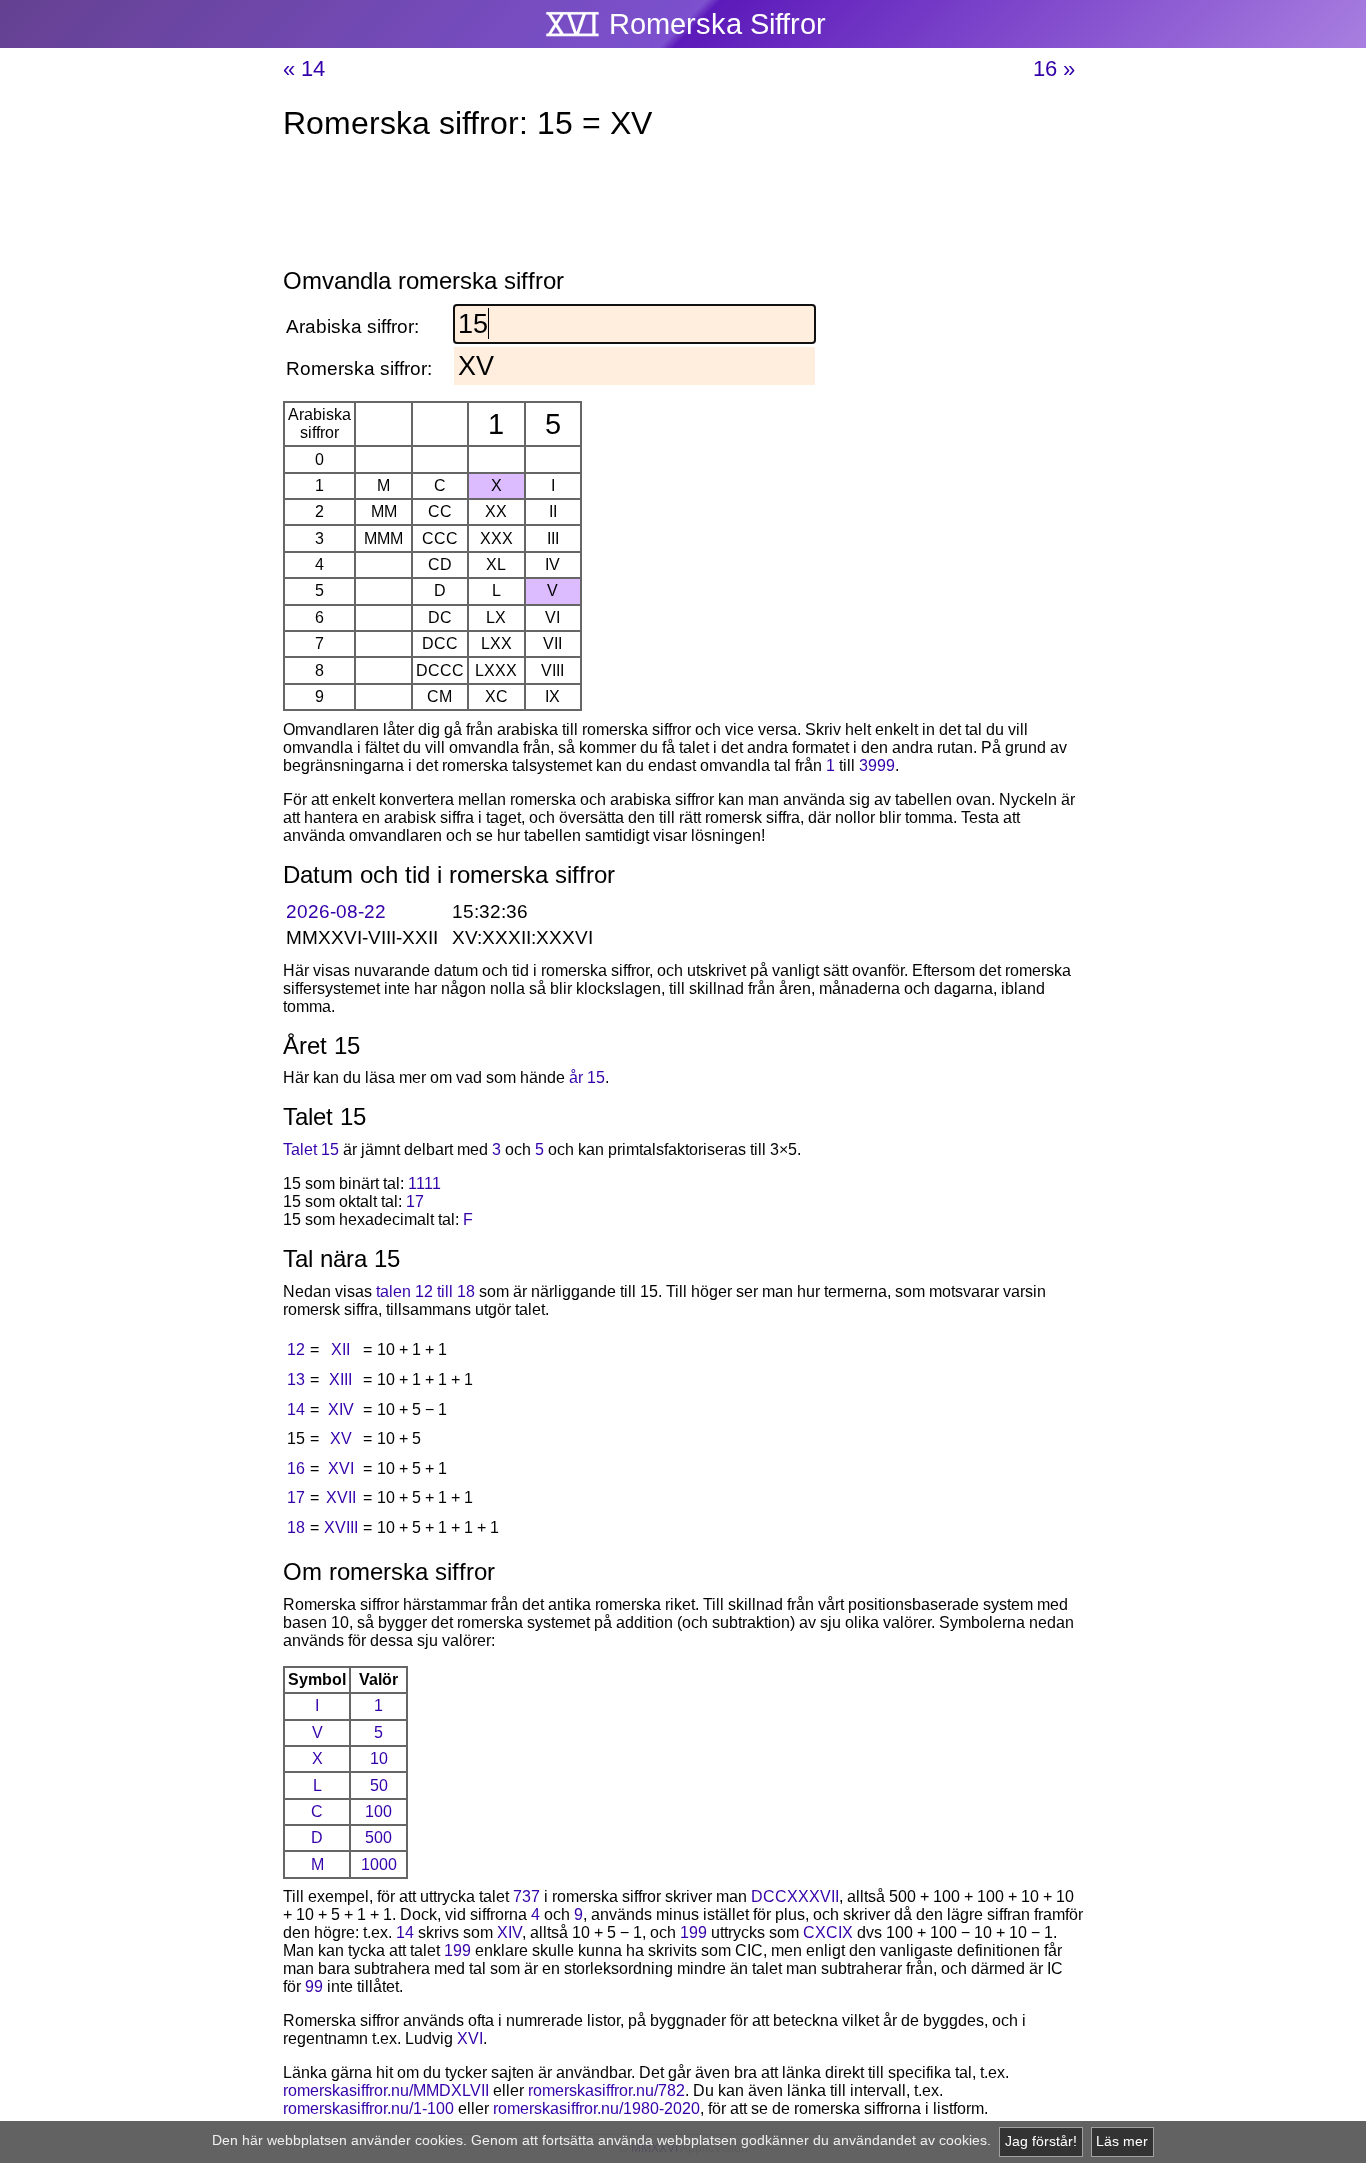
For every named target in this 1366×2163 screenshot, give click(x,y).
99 (314, 1986)
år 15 (587, 1077)
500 (378, 1837)
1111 (424, 1183)
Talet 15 (311, 1149)
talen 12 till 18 (425, 1291)
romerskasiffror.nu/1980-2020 (596, 2108)
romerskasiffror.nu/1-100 (368, 2108)
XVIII (341, 1527)
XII (340, 1349)
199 (693, 1932)
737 (526, 1896)
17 (415, 1201)
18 (296, 1527)
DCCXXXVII (795, 1896)
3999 (877, 765)
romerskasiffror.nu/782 (606, 2090)
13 (296, 1379)
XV (341, 1438)
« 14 (304, 68)
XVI (341, 1468)
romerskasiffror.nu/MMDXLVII (386, 2090)
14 (296, 1409)
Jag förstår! (1041, 2141)
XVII (341, 1497)
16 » (1054, 68)
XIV (341, 1409)
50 (379, 1785)
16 (296, 1468)
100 (378, 1811)
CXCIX (828, 1932)
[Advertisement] (683, 208)
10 (379, 1758)
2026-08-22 (336, 911)
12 (296, 1349)
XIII (340, 1379)
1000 (379, 1864)
